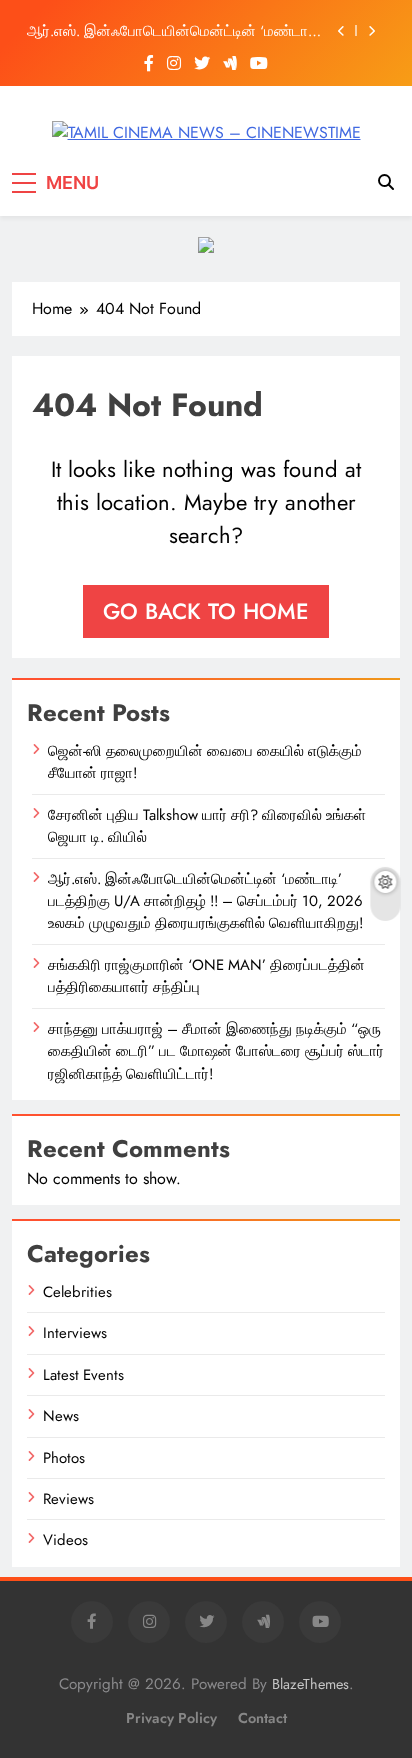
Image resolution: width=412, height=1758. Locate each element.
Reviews (68, 1499)
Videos (65, 1540)
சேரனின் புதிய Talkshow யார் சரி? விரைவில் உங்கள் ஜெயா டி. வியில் (207, 826)
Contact (262, 1718)
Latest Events (83, 1375)
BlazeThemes (310, 1684)
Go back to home (206, 611)
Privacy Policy (171, 1718)
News (61, 1416)
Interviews (75, 1333)
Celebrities (77, 1292)
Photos (64, 1458)
